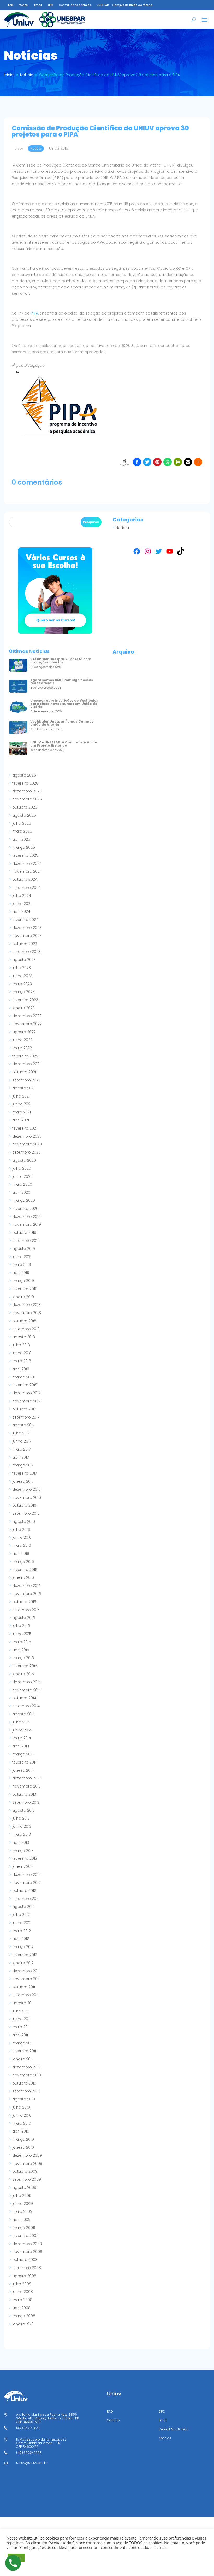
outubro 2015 (24, 1602)
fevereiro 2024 (25, 920)
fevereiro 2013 (25, 1858)
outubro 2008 (25, 2260)
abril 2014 (21, 1746)
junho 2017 (22, 1441)
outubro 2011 (24, 1987)
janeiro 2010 (23, 2147)
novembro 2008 (27, 2252)
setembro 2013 (26, 1802)
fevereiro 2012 (25, 1955)
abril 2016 (21, 1554)
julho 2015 (21, 1626)
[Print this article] (178, 462)
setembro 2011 (25, 1995)
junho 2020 (22, 1176)
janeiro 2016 (23, 1577)
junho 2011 (21, 2019)
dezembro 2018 (26, 1305)
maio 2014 (22, 1738)
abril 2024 (21, 911)
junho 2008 (23, 2292)
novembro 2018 (27, 1313)
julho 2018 (21, 1345)
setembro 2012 (26, 1899)
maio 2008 (22, 2300)
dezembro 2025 (27, 791)
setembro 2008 (27, 2268)
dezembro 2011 (26, 1971)
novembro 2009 (27, 2164)
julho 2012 (21, 1915)
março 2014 (23, 1754)
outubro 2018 (24, 1321)
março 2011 (22, 2043)
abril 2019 (21, 1273)
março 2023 (23, 992)
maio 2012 (22, 1931)
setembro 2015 (26, 1610)
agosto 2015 (24, 1618)
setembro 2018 (26, 1329)
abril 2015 (21, 1650)
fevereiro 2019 (25, 1289)
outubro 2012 (24, 1891)
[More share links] (198, 462)
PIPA (34, 313)
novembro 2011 (26, 1979)
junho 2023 (22, 976)
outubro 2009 (25, 2171)
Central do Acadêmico (75, 5)
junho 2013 (22, 1826)
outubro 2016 (24, 1505)
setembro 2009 (27, 2179)
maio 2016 (22, 1545)
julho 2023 (22, 968)
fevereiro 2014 (25, 1762)
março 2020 (24, 1200)
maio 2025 (22, 831)
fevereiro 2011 (24, 2051)
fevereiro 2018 (25, 1385)
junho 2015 (22, 1634)
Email (38, 5)
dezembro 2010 (26, 2067)
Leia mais (159, 2547)
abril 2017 (20, 1457)
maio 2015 (22, 1642)
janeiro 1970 (23, 2324)
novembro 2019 (27, 1224)
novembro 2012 (26, 1883)
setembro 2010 (26, 2091)
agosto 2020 (24, 1160)
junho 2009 (23, 2204)
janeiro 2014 (23, 1770)
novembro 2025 (27, 799)
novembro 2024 (27, 871)
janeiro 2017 (23, 1481)
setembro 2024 (26, 888)
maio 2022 (22, 1048)
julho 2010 (21, 2107)
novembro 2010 (27, 2075)
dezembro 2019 (26, 1217)
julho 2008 (22, 2284)
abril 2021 (21, 1120)
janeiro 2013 (23, 1866)
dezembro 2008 (27, 2244)
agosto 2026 (24, 775)
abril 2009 (21, 2220)
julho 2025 (22, 823)
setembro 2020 (26, 1152)
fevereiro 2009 (25, 2236)
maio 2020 (22, 1184)
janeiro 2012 (23, 1963)
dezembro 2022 (27, 1016)
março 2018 (23, 1377)
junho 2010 (22, 2115)
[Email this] (188, 462)
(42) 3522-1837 (28, 2428)
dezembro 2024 (27, 864)
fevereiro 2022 (25, 1056)
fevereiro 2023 (25, 1000)
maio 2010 (22, 2123)
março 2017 (23, 1465)
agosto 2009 (24, 2187)
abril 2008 (21, 2308)
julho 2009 (22, 2196)
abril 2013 (21, 1842)
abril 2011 (20, 2035)
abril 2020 (21, 1192)
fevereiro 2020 (25, 1209)
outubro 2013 (24, 1794)
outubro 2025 (25, 807)
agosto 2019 (24, 1249)
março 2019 (23, 1281)
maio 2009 (22, 2211)
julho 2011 (20, 2011)
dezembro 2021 (26, 1064)
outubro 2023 (25, 944)
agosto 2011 (23, 2003)
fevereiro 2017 (25, 1473)
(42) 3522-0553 (29, 2453)
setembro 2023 (26, 952)
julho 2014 (21, 1722)
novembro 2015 (27, 1594)
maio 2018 (22, 1361)
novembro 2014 (27, 1690)
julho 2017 (21, 1433)
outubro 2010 (24, 2083)
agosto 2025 (24, 815)
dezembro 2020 (27, 1136)
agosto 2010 (24, 2099)
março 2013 (23, 1851)
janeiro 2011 (22, 2059)
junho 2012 (22, 1923)
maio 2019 (22, 1265)
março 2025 (24, 847)
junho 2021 (22, 1104)
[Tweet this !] (147, 462)
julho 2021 (21, 1096)
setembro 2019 (26, 1241)
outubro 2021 (24, 1072)
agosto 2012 (23, 1907)
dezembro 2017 (26, 1393)
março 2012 (23, 1947)
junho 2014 (22, 1730)
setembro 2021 (26, 1080)
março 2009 (24, 2228)
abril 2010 (21, 2131)
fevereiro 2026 (25, 783)
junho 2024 (22, 904)
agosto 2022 (24, 1032)
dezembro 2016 (26, 1489)
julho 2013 (21, 1818)
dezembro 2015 (26, 1586)
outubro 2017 (24, 1409)
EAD (11, 5)
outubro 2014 (24, 1698)
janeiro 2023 (23, 1008)
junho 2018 (22, 1353)
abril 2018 (21, 1369)
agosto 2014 (24, 1714)
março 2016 (23, 1562)
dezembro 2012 (26, 1875)
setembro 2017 (26, 1417)
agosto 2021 (23, 1088)
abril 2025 (21, 839)
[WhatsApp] (168, 462)
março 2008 (24, 2316)
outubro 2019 (24, 1232)
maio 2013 (22, 1834)
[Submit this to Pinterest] (157, 462)
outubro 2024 (25, 879)
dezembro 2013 (26, 1778)
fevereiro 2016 (25, 1570)
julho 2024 (22, 896)
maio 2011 (21, 2027)
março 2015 (23, 1658)
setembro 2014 (26, 1706)
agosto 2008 (24, 2276)
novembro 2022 (27, 1024)
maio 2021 (22, 1112)
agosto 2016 (24, 1521)
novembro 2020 (27, 1144)
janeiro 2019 (23, 1297)
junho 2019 (22, 1257)
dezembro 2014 (26, 1682)
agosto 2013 (23, 1810)
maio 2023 (22, 984)
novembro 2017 (26, 1401)
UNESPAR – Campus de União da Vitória (124, 5)
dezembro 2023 (27, 928)
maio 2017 (21, 1449)
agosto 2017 (23, 1425)
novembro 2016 (27, 1497)
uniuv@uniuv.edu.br (32, 2463)
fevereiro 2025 (25, 855)
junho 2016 (22, 1537)
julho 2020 (22, 1168)
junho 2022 (22, 1040)
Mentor (24, 5)
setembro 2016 (26, 1513)
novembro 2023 (27, 936)
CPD (50, 5)
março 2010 (23, 2139)
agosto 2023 (24, 960)
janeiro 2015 (23, 1674)
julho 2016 (21, 1530)
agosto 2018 (24, 1337)
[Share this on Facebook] (137, 462)
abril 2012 (21, 1939)
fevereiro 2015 (25, 1666)
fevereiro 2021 (25, 1128)
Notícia (122, 528)
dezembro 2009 (27, 2155)
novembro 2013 (26, 1786)
